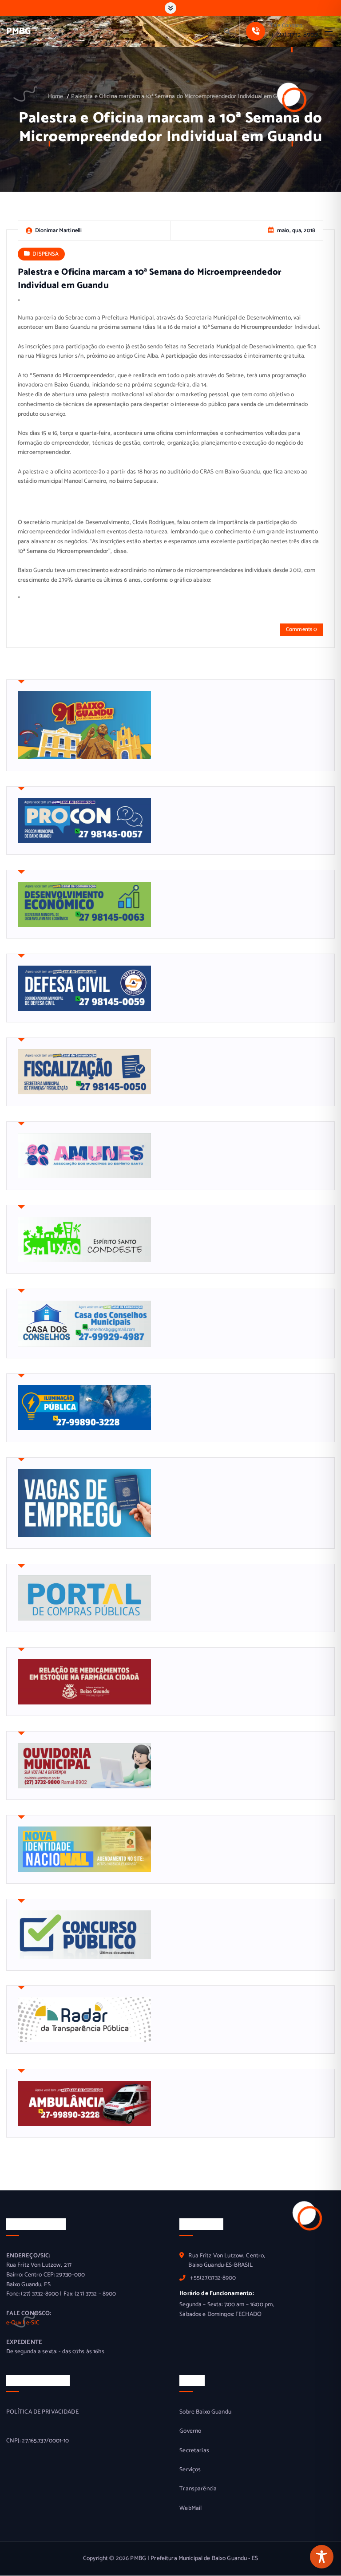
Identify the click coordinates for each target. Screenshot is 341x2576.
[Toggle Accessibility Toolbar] (322, 2557)
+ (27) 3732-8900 (295, 35)
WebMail (190, 2508)
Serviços (190, 2470)
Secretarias (194, 2451)
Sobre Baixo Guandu (205, 2412)
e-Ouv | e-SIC (23, 2323)
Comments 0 (301, 629)
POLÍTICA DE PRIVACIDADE (42, 2412)
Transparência (198, 2489)
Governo (190, 2431)
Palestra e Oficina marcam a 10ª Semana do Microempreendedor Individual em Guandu (182, 96)
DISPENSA (46, 254)
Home (56, 96)
